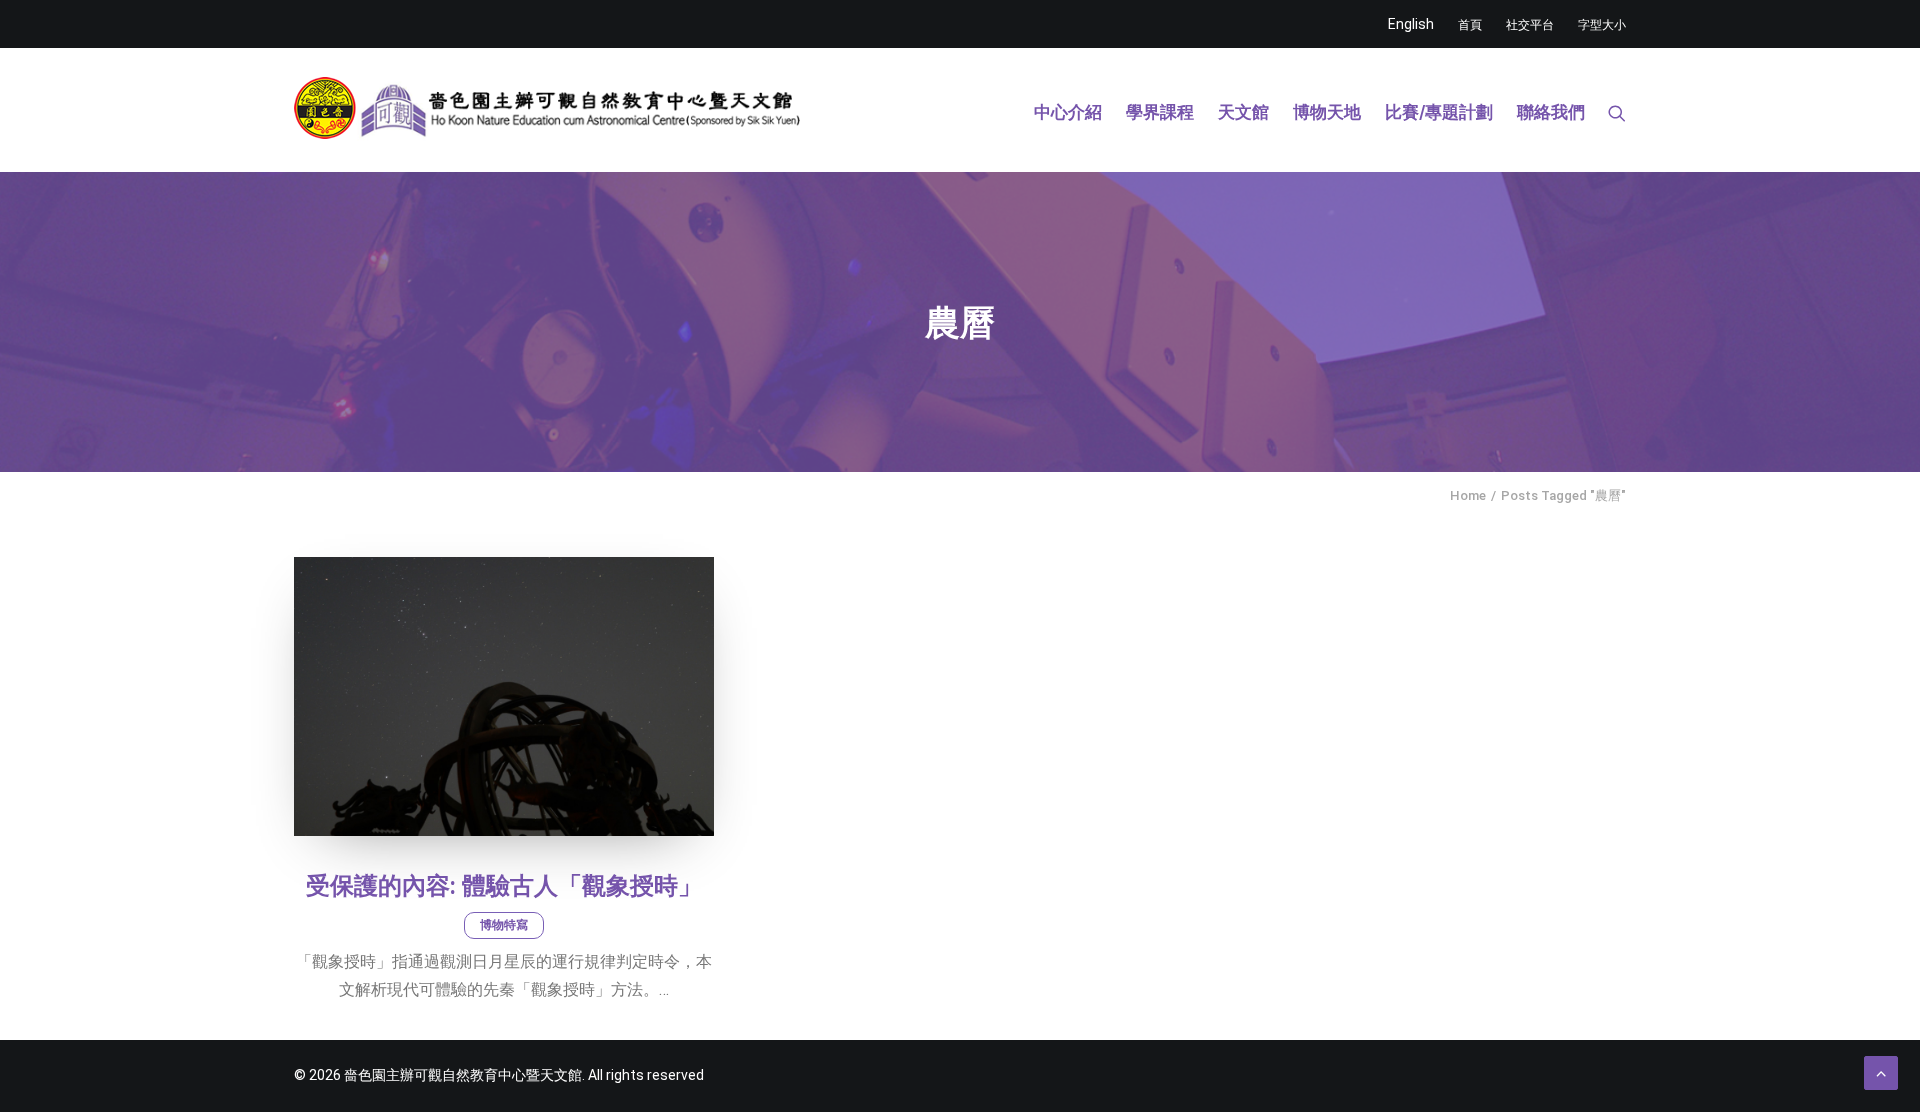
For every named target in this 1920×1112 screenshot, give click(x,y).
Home (1468, 495)
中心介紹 (1068, 112)
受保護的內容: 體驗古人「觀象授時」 (504, 886)
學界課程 (1160, 112)
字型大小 (1602, 25)
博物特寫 (504, 925)
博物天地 (1327, 112)
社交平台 (1530, 25)
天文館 (1243, 112)
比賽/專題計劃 (1439, 112)
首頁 (1470, 25)
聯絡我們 (1551, 112)
